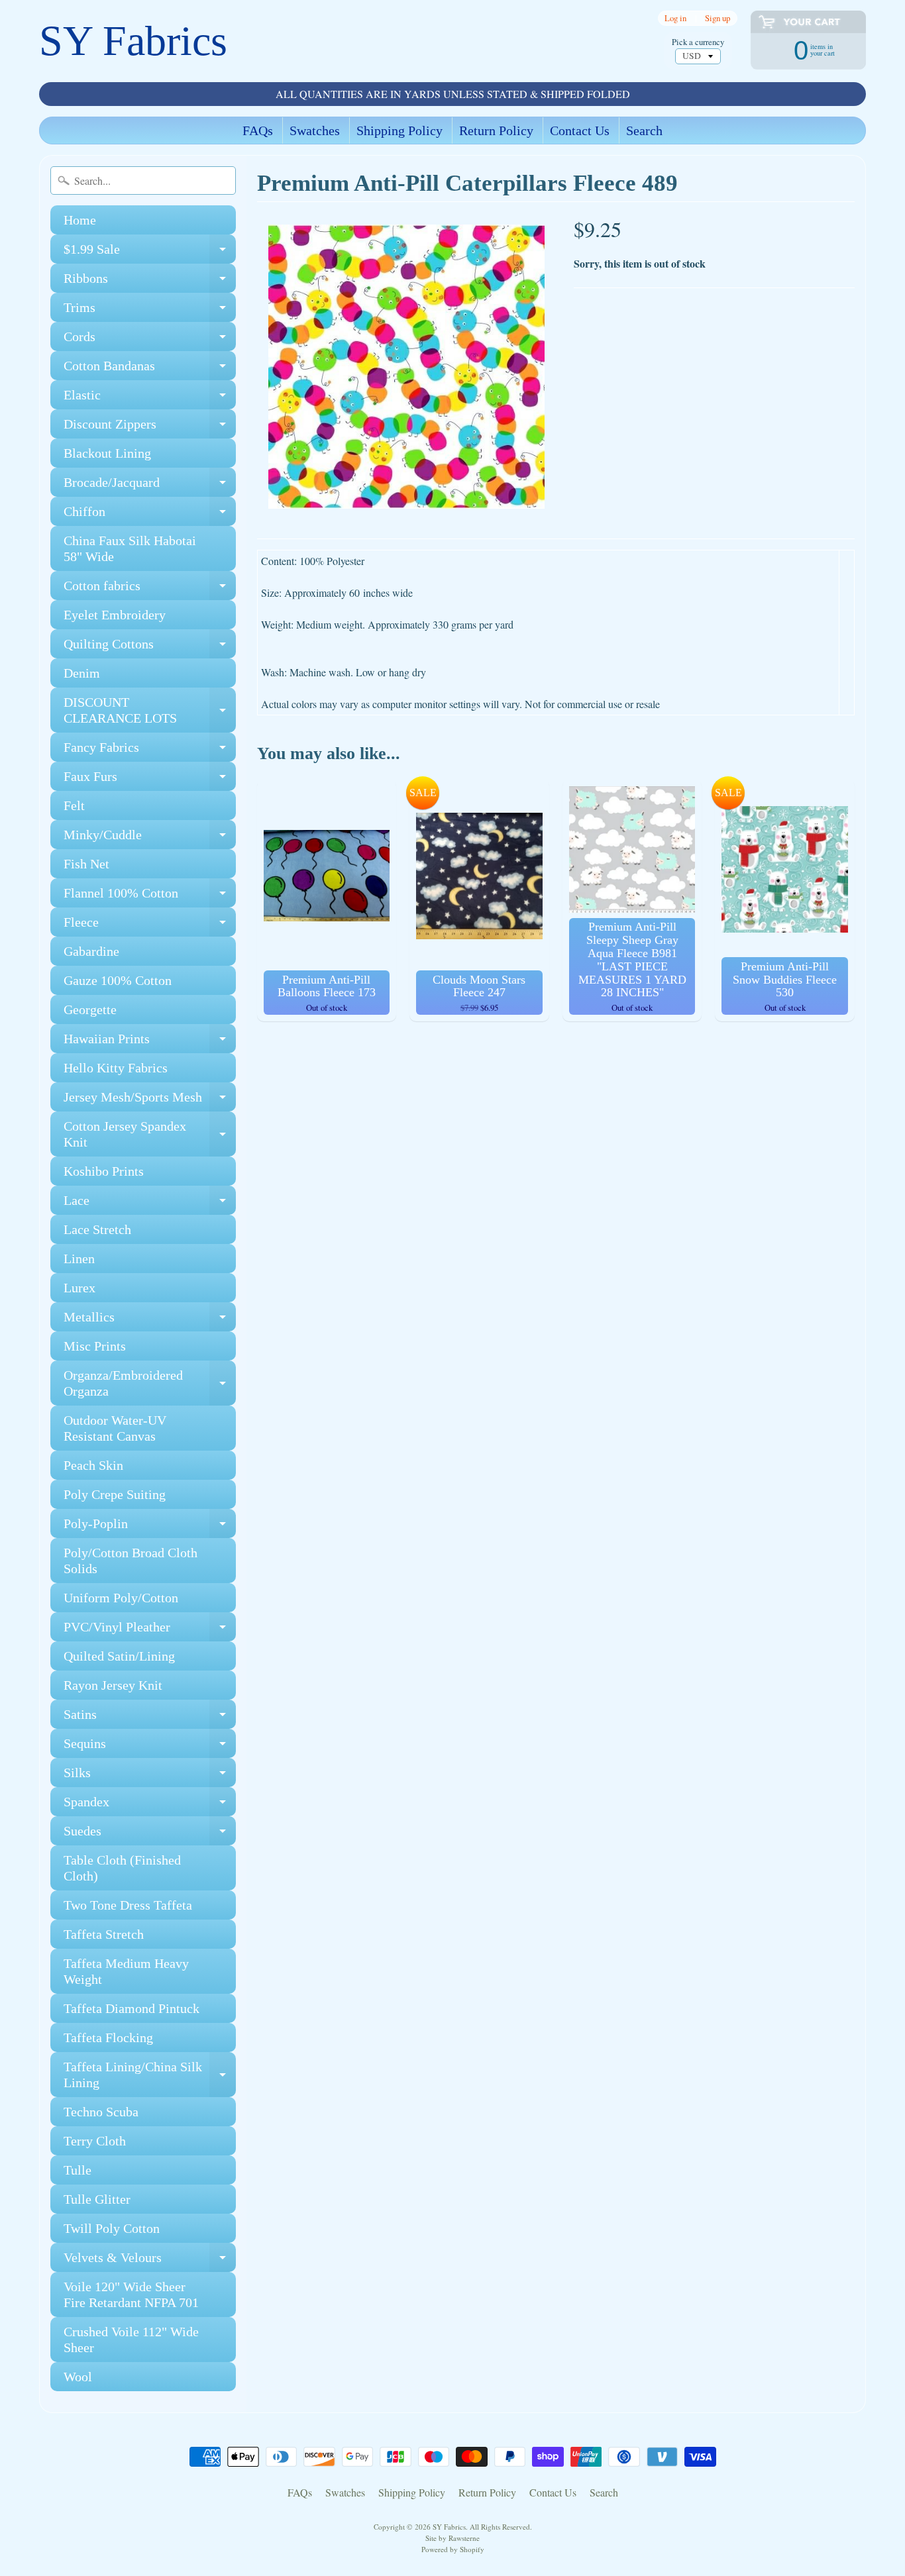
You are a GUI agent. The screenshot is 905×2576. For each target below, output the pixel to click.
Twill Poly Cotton (112, 2228)
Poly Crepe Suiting (115, 1494)
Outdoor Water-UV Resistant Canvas (115, 1428)
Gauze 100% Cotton (118, 980)
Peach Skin (93, 1465)
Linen (79, 1259)
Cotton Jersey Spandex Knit (150, 1135)
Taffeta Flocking (108, 2037)
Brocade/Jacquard (150, 486)
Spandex (150, 1805)
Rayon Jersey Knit (113, 1685)
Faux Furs (150, 780)
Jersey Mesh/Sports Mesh (150, 1101)
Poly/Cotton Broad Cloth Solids (131, 1561)
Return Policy (496, 130)
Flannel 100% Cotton (150, 897)
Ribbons (150, 282)
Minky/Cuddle (150, 838)
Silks (150, 1776)
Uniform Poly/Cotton (121, 1598)
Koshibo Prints (104, 1171)
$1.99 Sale (150, 253)
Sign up (718, 18)
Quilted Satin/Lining (119, 1656)
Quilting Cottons (150, 647)
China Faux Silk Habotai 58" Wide (130, 548)
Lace (150, 1204)
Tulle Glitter (97, 2199)
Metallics (150, 1320)
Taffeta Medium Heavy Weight (126, 1971)
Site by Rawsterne (452, 2538)
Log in (675, 18)
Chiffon (150, 515)
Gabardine (91, 951)
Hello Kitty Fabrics (116, 1068)
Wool (78, 2377)
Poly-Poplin (150, 1527)
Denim (82, 673)
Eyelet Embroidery (115, 615)
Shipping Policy (399, 130)
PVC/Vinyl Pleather (150, 1630)
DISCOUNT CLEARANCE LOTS (150, 711)
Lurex (80, 1288)
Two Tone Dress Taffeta (128, 1905)
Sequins (150, 1747)
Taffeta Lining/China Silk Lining (150, 2075)
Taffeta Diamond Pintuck (132, 2008)
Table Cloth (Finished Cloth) (122, 1868)
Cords (150, 340)
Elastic (150, 398)
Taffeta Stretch (104, 1934)
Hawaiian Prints (150, 1042)
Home (80, 220)
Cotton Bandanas (150, 369)
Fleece (150, 926)
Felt (74, 805)
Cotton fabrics (150, 589)
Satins (150, 1718)
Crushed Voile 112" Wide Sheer (131, 2340)
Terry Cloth (95, 2141)
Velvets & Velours (150, 2261)
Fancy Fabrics (150, 751)
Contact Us (580, 130)
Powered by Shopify (453, 2549)
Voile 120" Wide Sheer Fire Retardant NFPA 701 (131, 2294)
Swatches (315, 130)
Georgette (90, 1009)
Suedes (150, 1834)
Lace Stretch (97, 1229)
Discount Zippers (150, 428)
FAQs (258, 130)
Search (644, 130)
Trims (150, 311)
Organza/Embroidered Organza (150, 1384)
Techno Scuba (101, 2112)
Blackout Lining (107, 453)
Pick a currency (698, 42)
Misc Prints (95, 1346)
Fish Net (86, 864)
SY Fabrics (133, 41)
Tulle (78, 2170)
